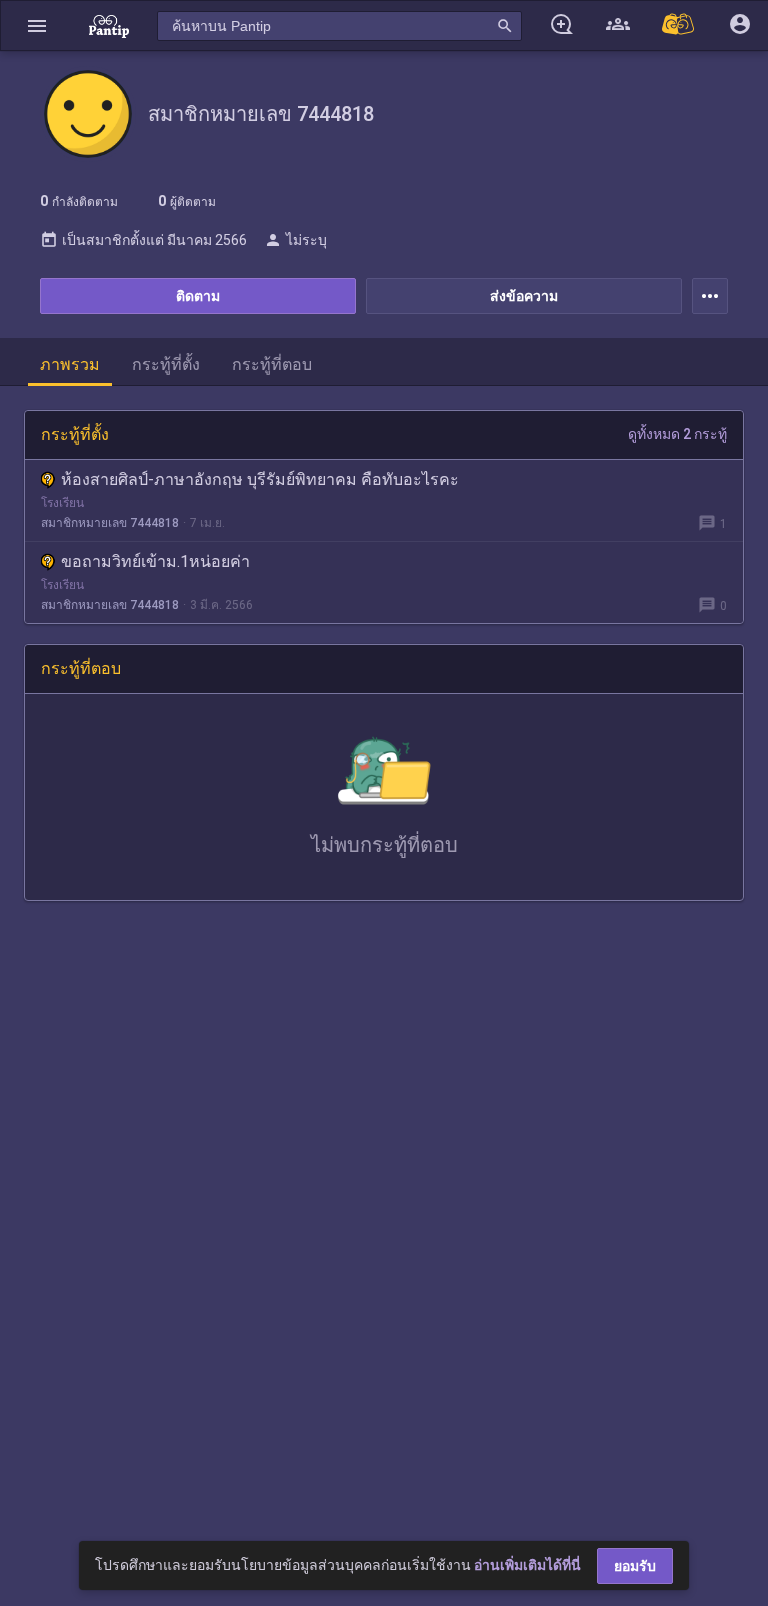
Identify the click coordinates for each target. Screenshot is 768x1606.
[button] (37, 25)
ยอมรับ (635, 1566)
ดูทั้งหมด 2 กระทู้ (677, 434)
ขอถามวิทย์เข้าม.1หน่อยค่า (155, 561)
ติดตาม (198, 296)
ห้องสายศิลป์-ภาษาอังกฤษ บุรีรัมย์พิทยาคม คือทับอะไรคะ (260, 479)
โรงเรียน (62, 503)
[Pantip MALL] (679, 25)
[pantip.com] (109, 25)
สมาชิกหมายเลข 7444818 (110, 523)
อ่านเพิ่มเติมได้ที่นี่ (527, 1565)
